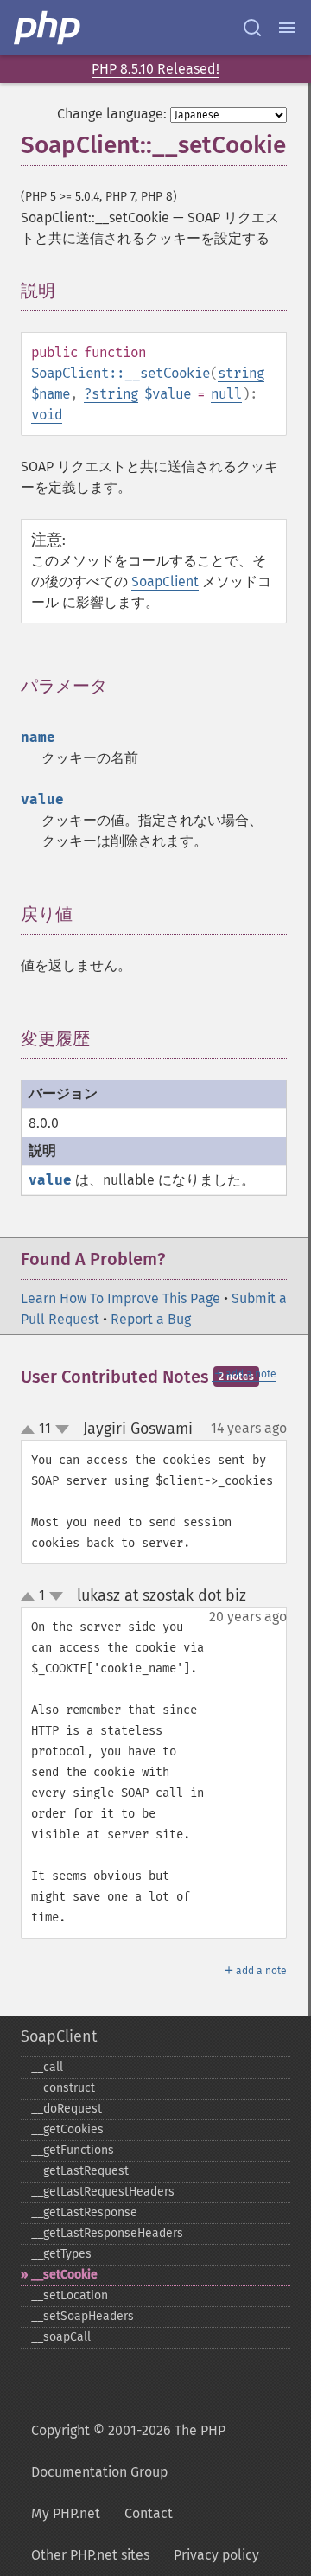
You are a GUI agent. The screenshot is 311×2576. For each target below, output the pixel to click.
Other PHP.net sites (90, 2555)
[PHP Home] (48, 28)
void (47, 415)
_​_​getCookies (67, 2129)
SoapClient (165, 582)
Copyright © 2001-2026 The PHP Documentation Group (128, 2451)
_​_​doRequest (67, 2109)
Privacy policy (216, 2555)
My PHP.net (66, 2513)
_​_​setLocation (70, 2295)
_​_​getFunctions (73, 2150)
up (31, 1430)
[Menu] (287, 28)
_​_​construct (63, 2088)
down (62, 1429)
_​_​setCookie (64, 2275)
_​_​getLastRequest (80, 2171)
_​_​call (47, 2067)
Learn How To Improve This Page (121, 1298)
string (241, 373)
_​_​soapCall (61, 2337)
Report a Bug (151, 1319)
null (226, 394)
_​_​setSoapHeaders (83, 2316)
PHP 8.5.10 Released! (155, 69)
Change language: (112, 114)
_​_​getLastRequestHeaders (103, 2192)
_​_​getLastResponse (84, 2212)
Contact (149, 2513)
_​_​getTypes (61, 2254)
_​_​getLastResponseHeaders (107, 2233)
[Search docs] (252, 28)
